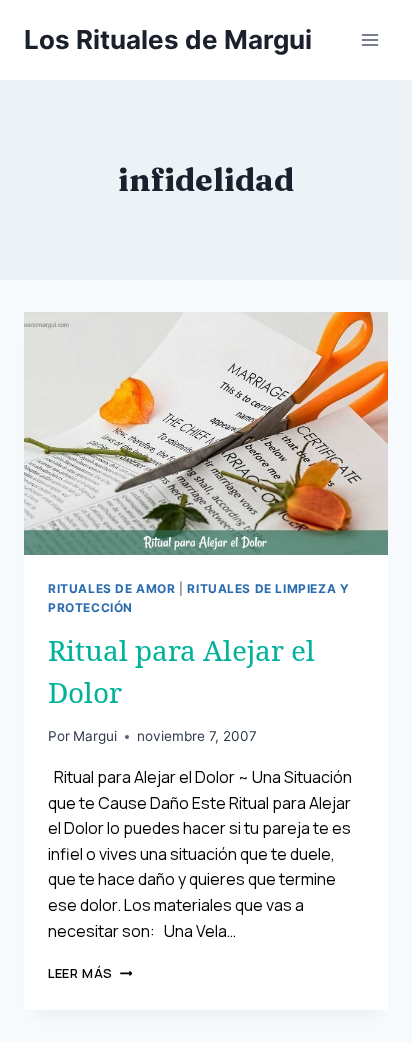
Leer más (90, 973)
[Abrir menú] (369, 39)
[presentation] (206, 433)
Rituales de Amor (112, 588)
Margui (95, 736)
